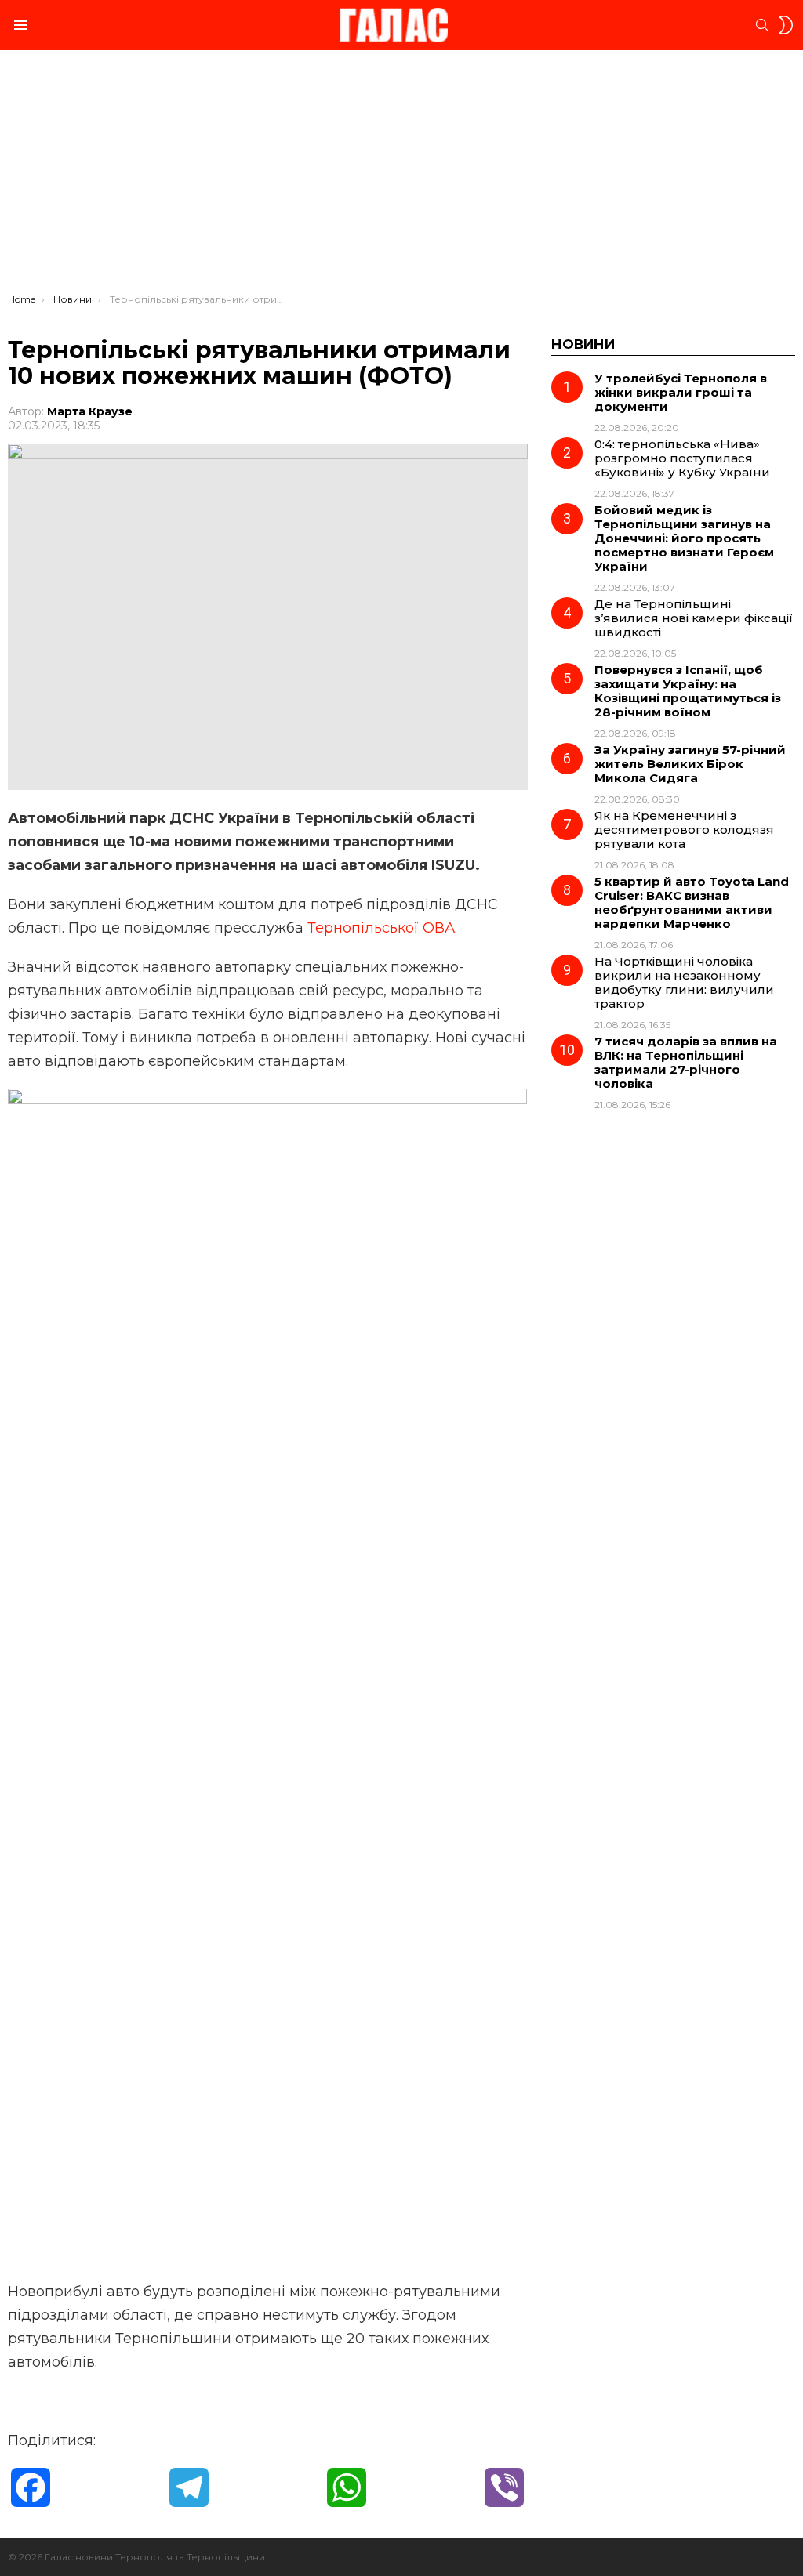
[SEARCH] (762, 25)
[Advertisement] (401, 176)
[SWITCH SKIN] (786, 25)
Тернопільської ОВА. (382, 928)
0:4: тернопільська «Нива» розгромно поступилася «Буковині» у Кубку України (682, 458)
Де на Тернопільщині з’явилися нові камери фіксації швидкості (694, 618)
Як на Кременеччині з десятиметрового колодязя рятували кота (684, 830)
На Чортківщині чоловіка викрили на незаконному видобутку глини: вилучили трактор (684, 982)
